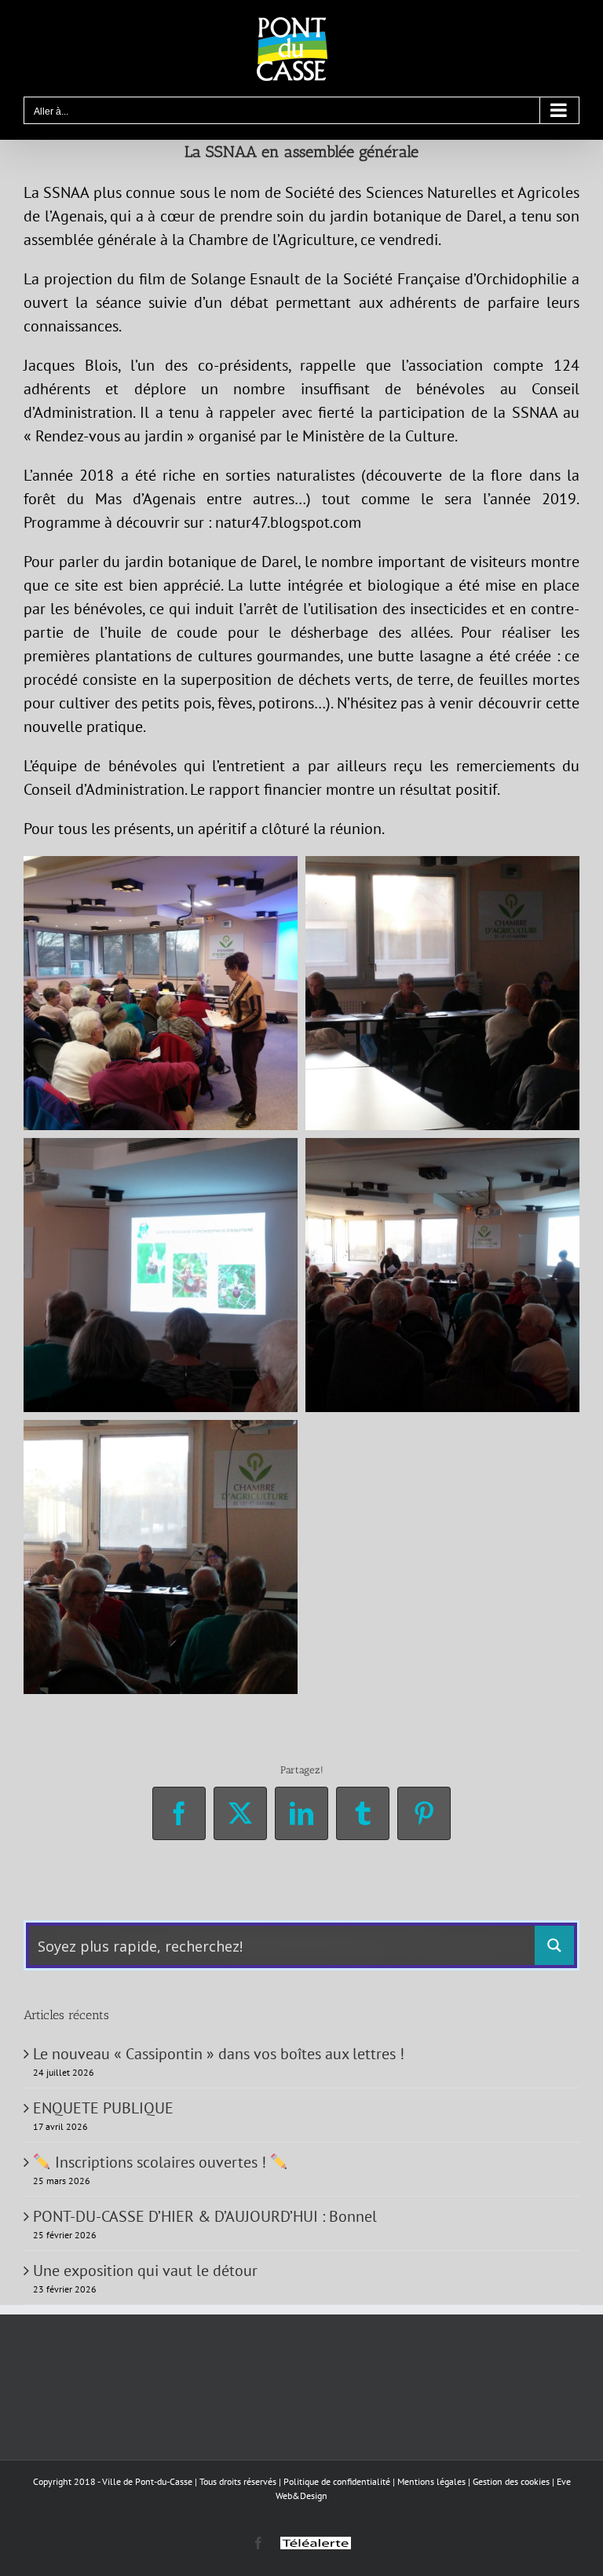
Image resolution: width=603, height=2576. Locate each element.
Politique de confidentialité (337, 2481)
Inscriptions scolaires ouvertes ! (161, 2162)
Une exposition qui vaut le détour (145, 2270)
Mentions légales (431, 2481)
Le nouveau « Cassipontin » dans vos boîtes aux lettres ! (219, 2054)
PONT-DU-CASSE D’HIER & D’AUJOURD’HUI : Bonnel (205, 2216)
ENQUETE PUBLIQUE (103, 2108)
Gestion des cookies (511, 2481)
